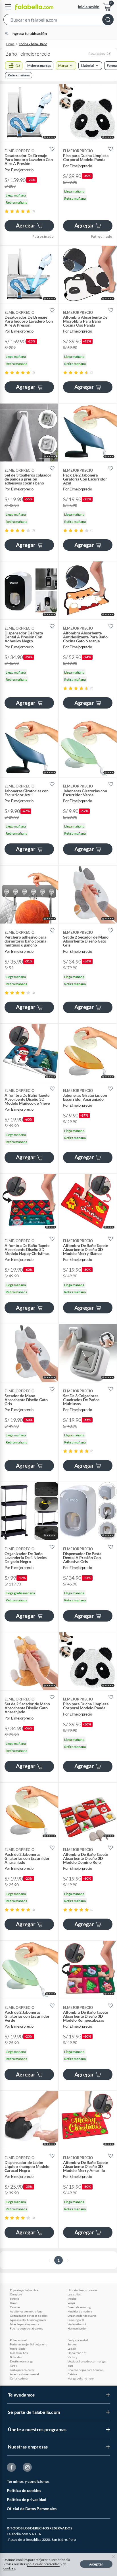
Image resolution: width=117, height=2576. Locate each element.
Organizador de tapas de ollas (29, 2316)
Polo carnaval (19, 2340)
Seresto (15, 2299)
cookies (9, 2568)
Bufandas (16, 2357)
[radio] (7, 211)
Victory (72, 2357)
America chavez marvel (24, 2374)
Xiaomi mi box (19, 2353)
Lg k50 (72, 2349)
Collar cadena (19, 2378)
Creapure (16, 2294)
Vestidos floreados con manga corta (87, 2361)
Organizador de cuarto (82, 2316)
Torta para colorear (22, 2370)
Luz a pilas (74, 2294)
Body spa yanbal (78, 2340)
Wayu (71, 2303)
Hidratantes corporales (82, 2290)
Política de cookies (24, 2490)
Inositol (73, 2299)
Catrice (72, 2374)
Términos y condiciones (28, 2481)
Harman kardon (78, 2328)
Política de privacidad (27, 2499)
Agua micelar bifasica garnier (28, 2320)
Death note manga (22, 2361)
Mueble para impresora (25, 2324)
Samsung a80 (76, 2320)
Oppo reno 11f (77, 2353)
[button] (58, 21)
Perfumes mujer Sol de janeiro (29, 2344)
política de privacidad (43, 2564)
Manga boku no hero (81, 2378)
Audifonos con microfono (26, 2311)
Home (10, 44)
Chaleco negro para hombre (85, 2370)
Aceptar (96, 2564)
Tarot (13, 2366)
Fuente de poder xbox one (27, 2328)
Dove (13, 2303)
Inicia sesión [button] (89, 7)
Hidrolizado (18, 2349)
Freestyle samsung (79, 2307)
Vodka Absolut (77, 2324)
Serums (72, 2344)
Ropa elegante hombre (24, 2290)
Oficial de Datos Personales (32, 2509)
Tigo (70, 2366)
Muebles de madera (80, 2311)
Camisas (15, 2307)
